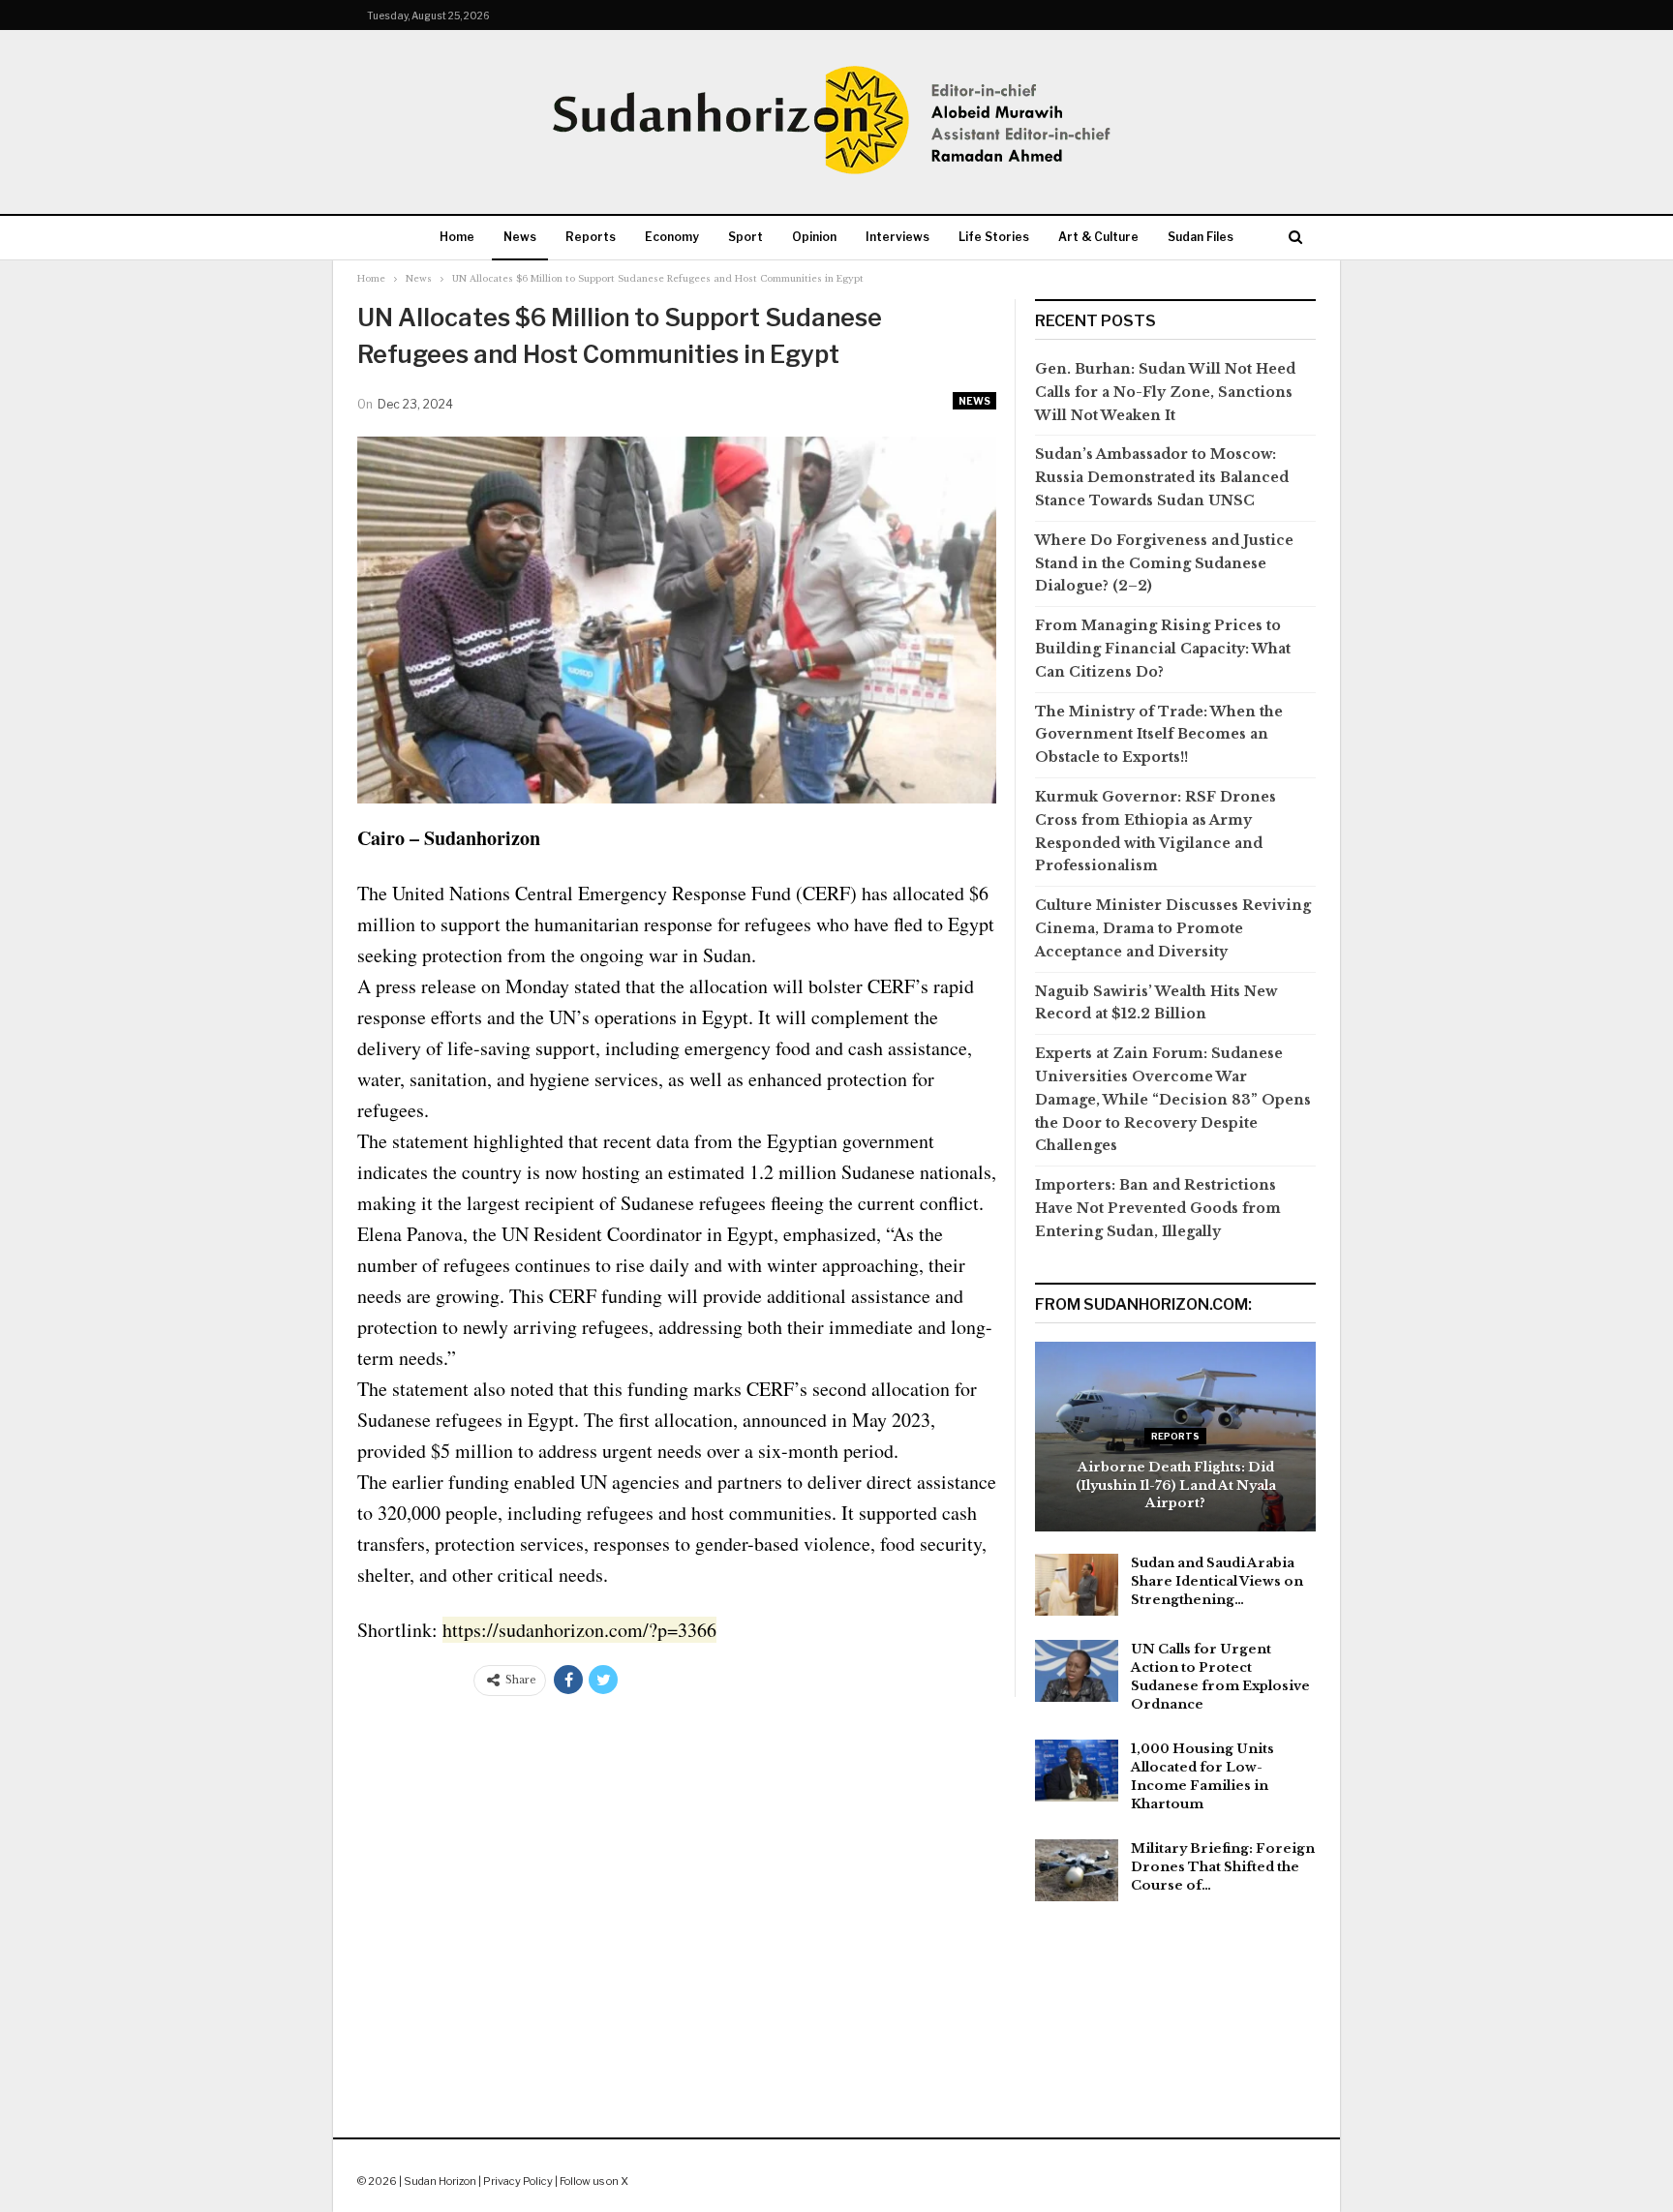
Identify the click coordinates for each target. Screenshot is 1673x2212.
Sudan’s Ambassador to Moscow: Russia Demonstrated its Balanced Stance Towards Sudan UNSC (1162, 477)
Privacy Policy (518, 2181)
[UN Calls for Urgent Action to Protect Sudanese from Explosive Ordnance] (1077, 1671)
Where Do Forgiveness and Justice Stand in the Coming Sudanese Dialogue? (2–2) (1164, 563)
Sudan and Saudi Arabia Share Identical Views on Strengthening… (1217, 1581)
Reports (591, 237)
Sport (745, 237)
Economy (672, 237)
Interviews (897, 237)
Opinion (814, 237)
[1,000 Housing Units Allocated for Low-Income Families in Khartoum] (1077, 1771)
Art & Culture (1098, 237)
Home (457, 237)
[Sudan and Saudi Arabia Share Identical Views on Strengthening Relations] (1077, 1585)
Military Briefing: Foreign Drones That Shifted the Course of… (1223, 1867)
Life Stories (994, 237)
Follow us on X (594, 2181)
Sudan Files (1201, 237)
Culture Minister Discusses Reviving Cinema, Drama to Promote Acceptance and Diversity (1173, 928)
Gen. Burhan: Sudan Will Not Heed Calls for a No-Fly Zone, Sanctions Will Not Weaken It (1165, 392)
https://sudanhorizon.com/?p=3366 (579, 1630)
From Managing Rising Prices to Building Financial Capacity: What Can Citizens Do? (1163, 649)
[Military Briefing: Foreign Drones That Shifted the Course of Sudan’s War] (1077, 1870)
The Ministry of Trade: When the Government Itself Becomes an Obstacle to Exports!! (1159, 735)
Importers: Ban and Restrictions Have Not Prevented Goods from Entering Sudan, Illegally (1158, 1208)
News (520, 237)
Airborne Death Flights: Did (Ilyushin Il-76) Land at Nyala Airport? (1176, 1485)
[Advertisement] (836, 2019)
